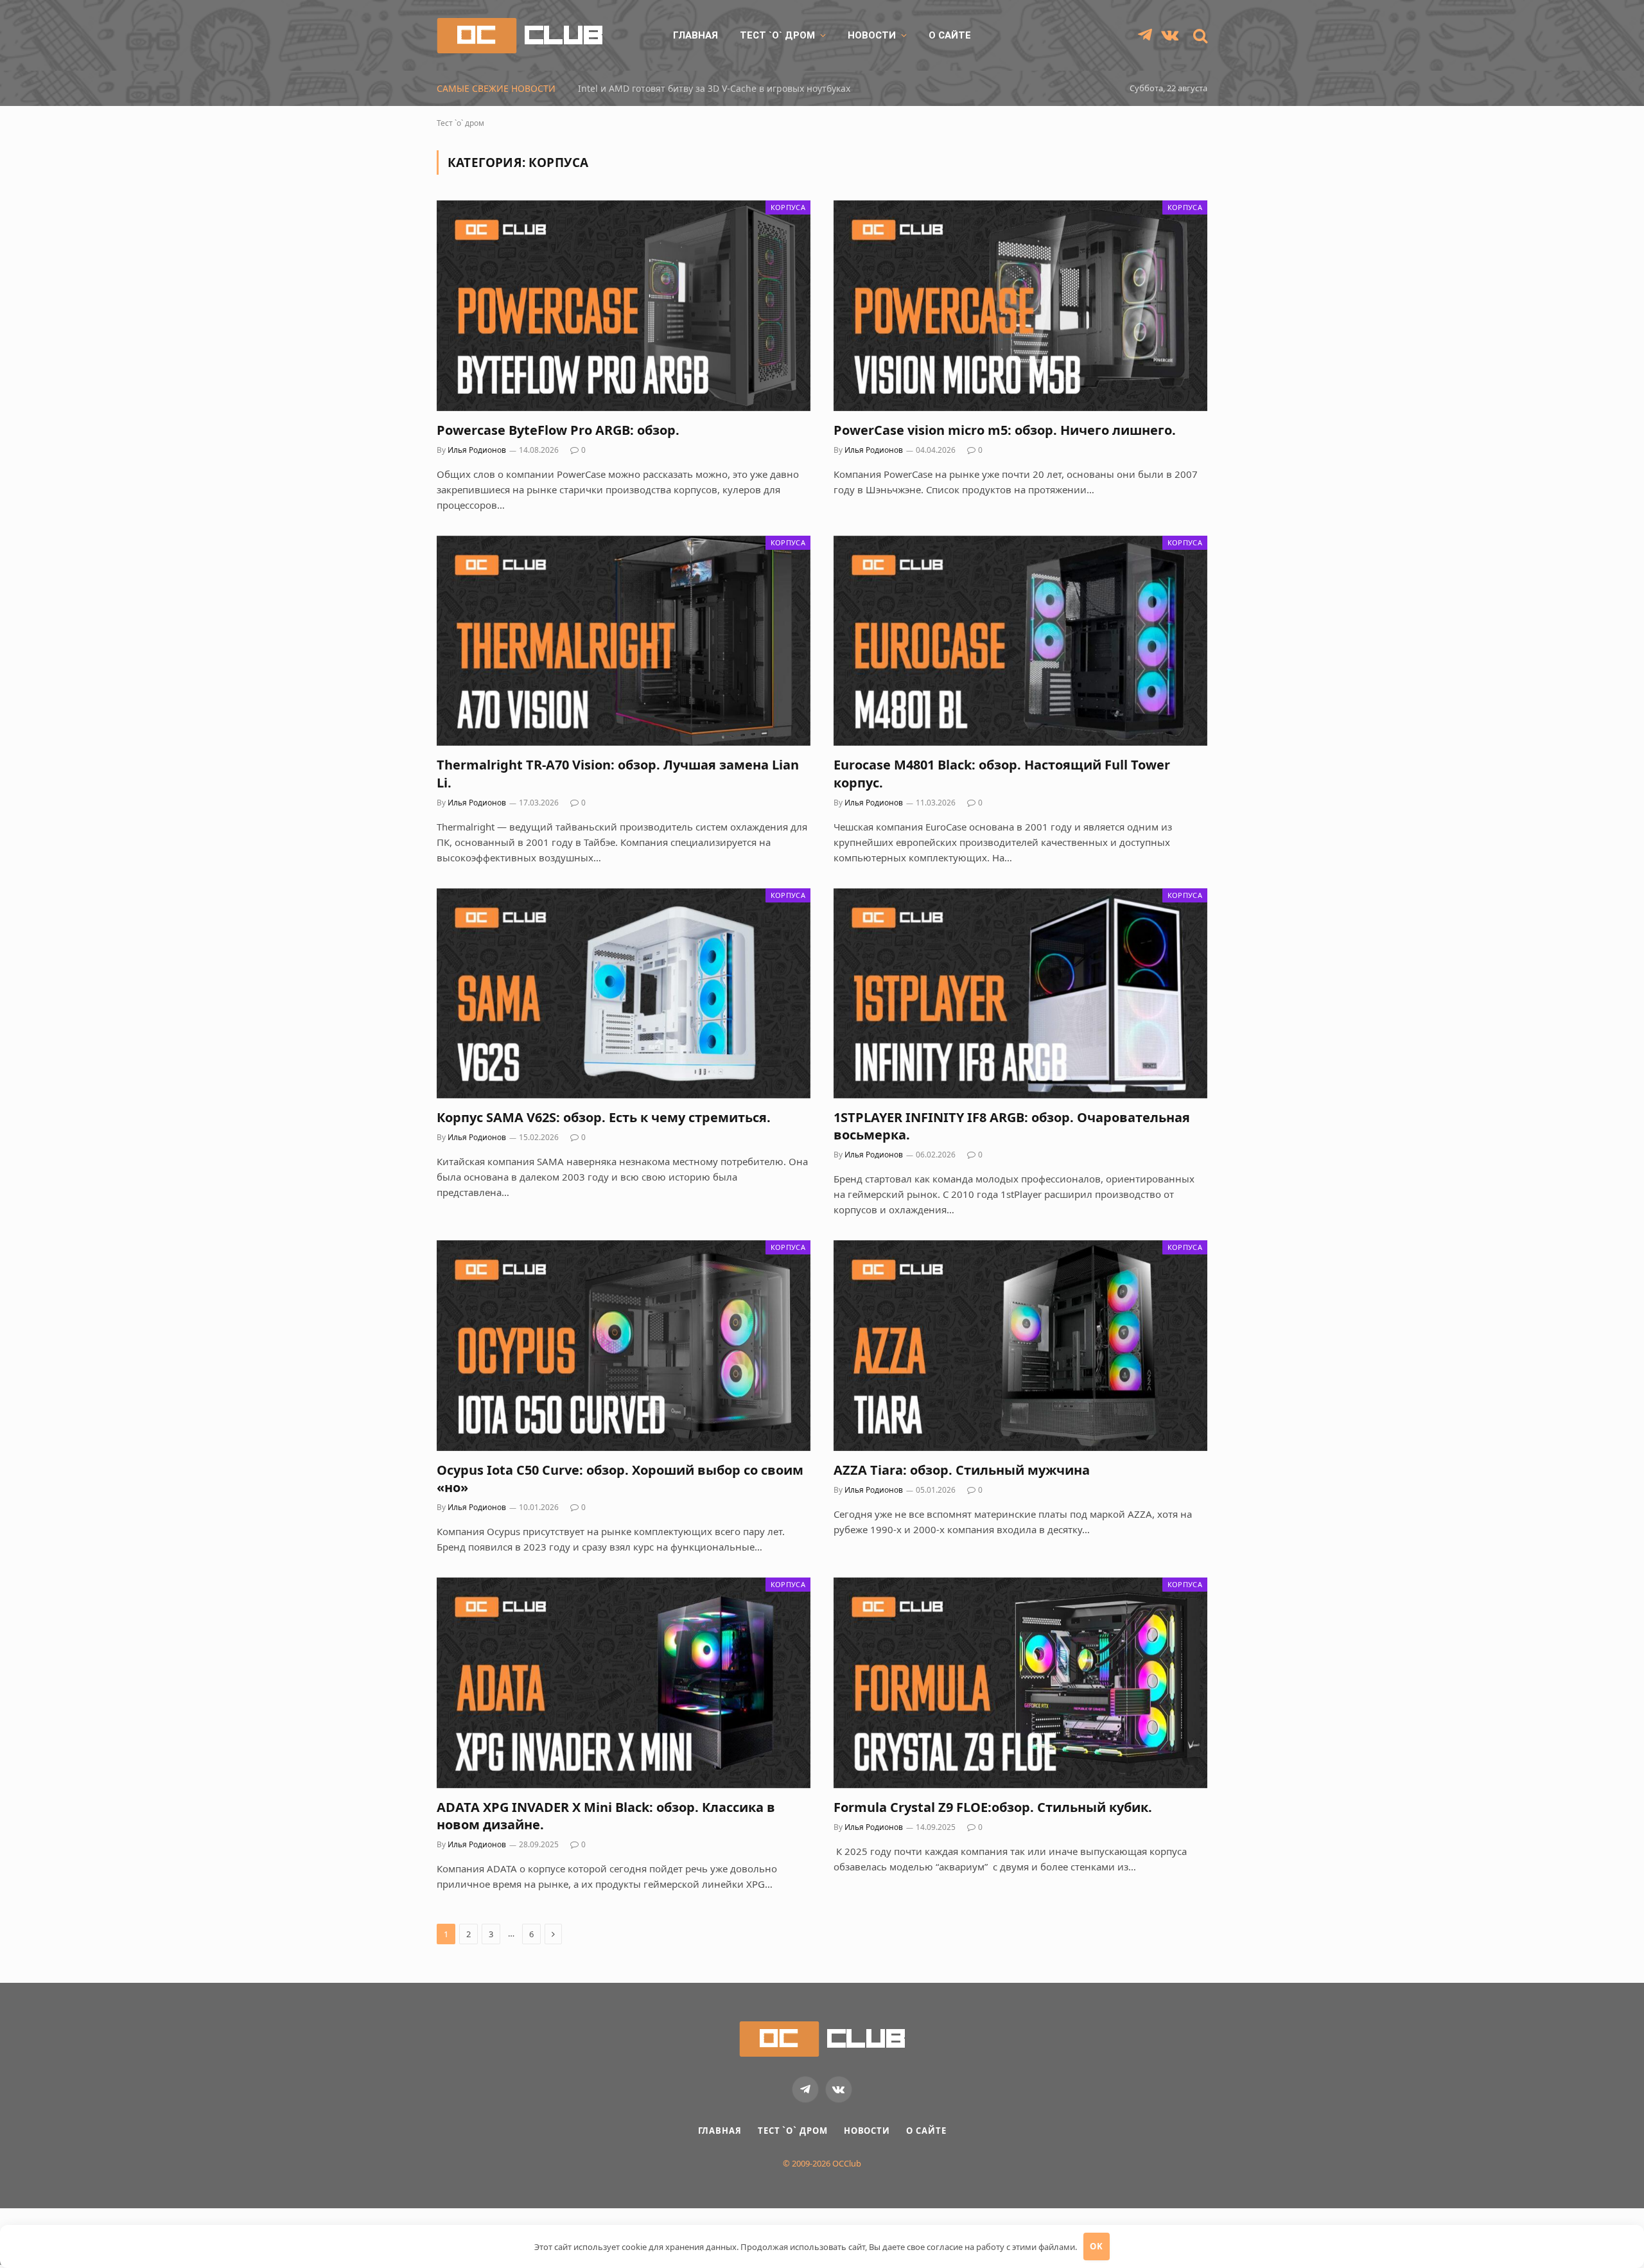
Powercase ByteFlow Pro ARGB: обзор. (558, 430)
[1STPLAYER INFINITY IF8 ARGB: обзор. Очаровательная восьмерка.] (1020, 993)
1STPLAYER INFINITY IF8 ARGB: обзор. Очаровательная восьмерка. (1012, 1126)
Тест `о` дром (777, 35)
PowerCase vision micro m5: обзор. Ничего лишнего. (1005, 430)
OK (1096, 2246)
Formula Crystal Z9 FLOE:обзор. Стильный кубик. (993, 1807)
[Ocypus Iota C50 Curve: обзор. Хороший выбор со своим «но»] (624, 1345)
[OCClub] (520, 36)
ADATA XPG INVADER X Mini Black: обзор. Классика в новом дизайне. (606, 1816)
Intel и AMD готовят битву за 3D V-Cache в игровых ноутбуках (714, 89)
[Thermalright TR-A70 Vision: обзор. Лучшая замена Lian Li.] (624, 641)
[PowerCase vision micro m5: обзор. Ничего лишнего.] (1020, 305)
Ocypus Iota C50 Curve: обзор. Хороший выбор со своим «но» (620, 1479)
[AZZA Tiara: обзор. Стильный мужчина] (1020, 1345)
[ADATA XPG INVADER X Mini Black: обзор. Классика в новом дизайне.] (624, 1683)
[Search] (1199, 36)
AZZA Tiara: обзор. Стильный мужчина (962, 1470)
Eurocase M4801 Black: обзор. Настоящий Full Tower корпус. (1002, 773)
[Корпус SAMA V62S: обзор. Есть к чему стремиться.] (624, 993)
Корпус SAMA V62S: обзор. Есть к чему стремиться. (604, 1117)
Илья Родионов (477, 450)
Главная (695, 35)
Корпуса (788, 207)
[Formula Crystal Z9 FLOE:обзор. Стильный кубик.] (1020, 1683)
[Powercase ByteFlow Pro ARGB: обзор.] (624, 305)
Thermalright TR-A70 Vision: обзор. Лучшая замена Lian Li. (618, 773)
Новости (872, 35)
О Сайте (950, 35)
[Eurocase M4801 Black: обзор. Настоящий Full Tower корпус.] (1020, 641)
